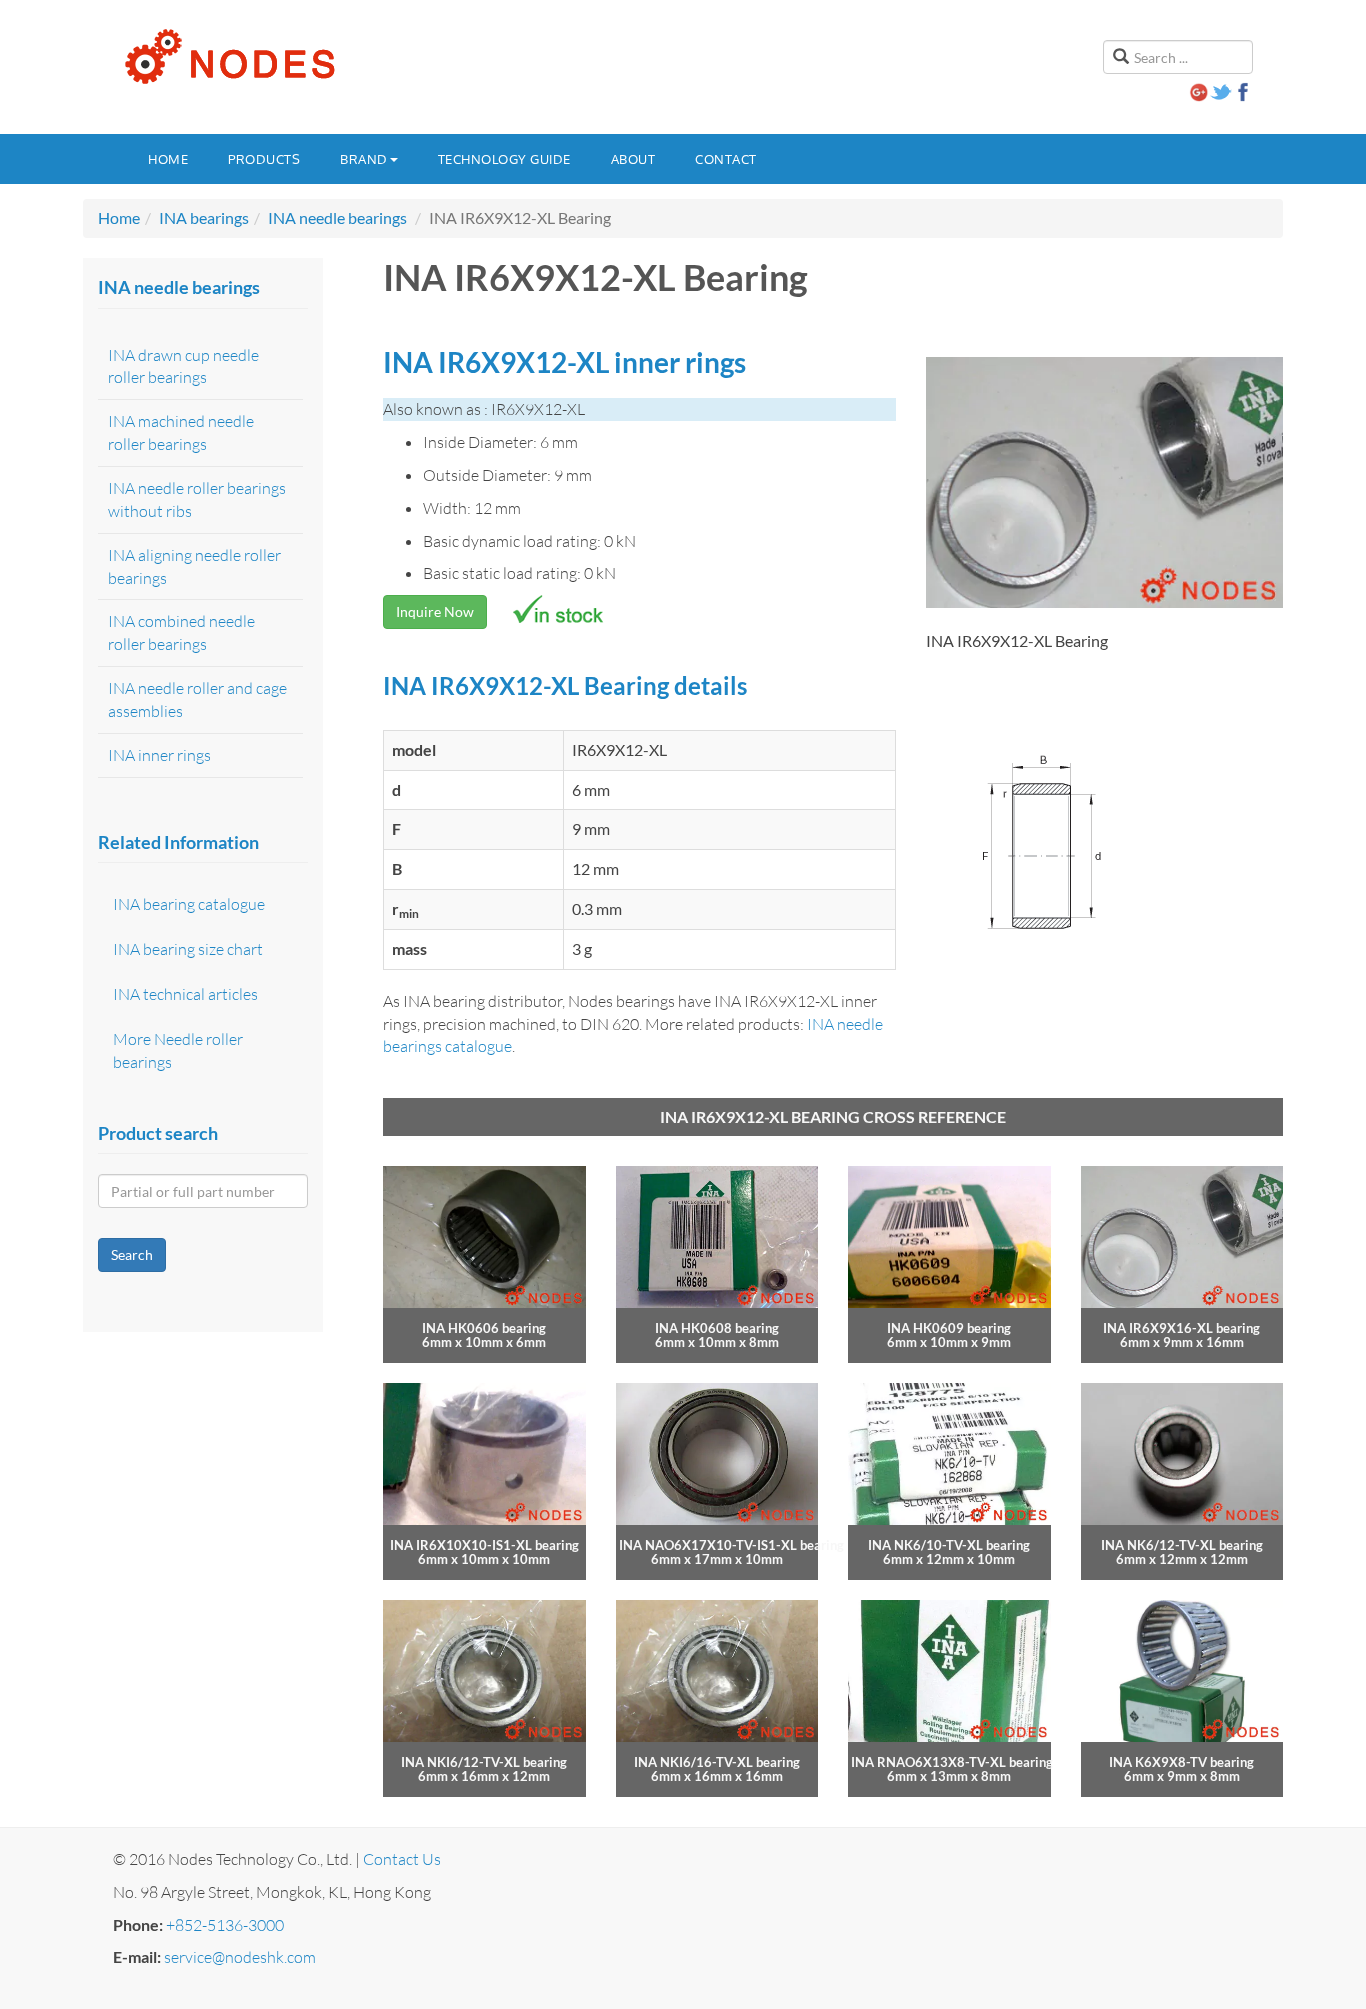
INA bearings (204, 217)
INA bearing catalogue (189, 904)
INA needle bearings (337, 217)
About (633, 159)
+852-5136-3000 (225, 1925)
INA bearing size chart (188, 949)
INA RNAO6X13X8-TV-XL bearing (952, 1762)
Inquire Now (435, 611)
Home (168, 159)
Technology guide (504, 159)
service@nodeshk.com (240, 1957)
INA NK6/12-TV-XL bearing (1182, 1545)
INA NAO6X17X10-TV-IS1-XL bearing (731, 1545)
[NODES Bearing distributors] (228, 57)
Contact (726, 159)
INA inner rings (159, 755)
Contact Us (402, 1859)
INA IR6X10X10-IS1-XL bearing (484, 1545)
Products (264, 159)
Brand (364, 159)
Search (132, 1254)
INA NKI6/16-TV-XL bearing (717, 1762)
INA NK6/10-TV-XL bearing (949, 1545)
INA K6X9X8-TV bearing (1181, 1762)
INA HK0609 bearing (949, 1328)
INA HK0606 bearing (484, 1328)
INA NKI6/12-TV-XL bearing (484, 1762)
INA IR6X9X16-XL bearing (1181, 1328)
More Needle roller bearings (178, 1050)
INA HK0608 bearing (717, 1328)
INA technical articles (185, 994)
